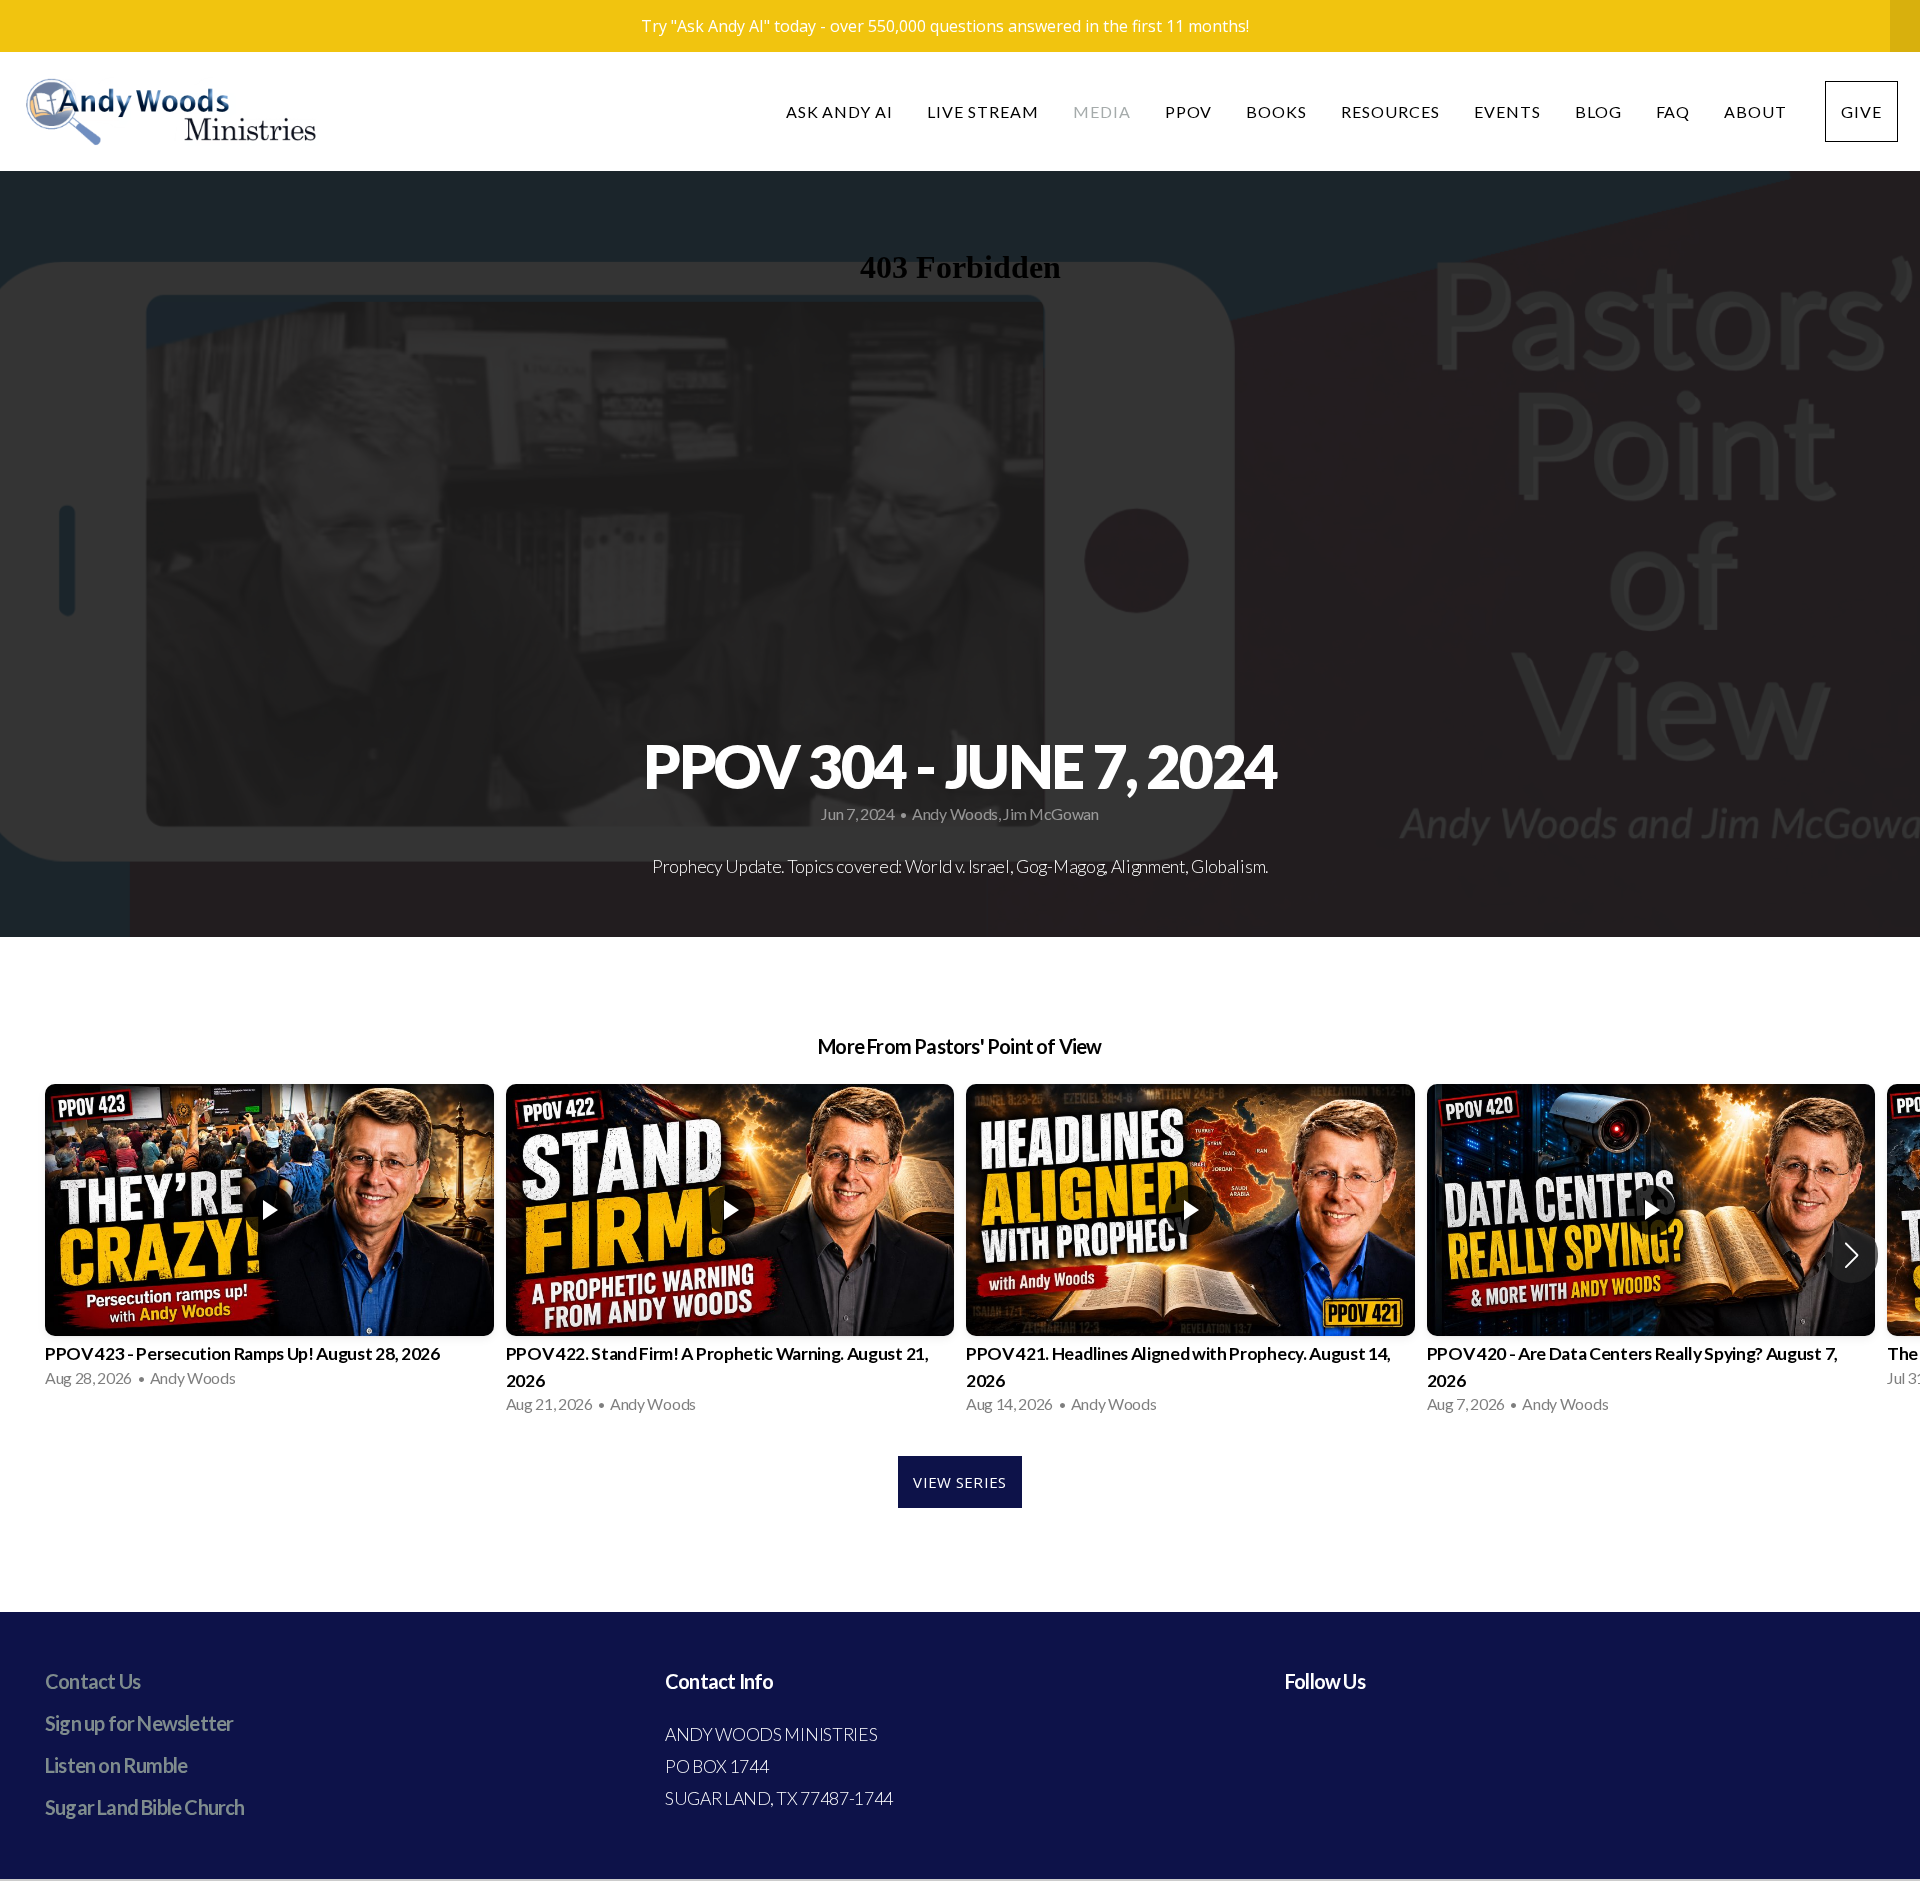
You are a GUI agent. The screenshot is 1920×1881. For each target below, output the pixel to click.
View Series (959, 1482)
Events (1507, 111)
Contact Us (92, 1681)
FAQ (1673, 111)
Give (1861, 111)
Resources (1390, 111)
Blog (1598, 111)
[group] (269, 1242)
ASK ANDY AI (840, 111)
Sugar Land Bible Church (145, 1807)
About (1757, 111)
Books (1276, 111)
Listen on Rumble (116, 1765)
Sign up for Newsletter (139, 1723)
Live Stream (983, 111)
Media (1102, 111)
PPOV (1189, 111)
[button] (1851, 1255)
